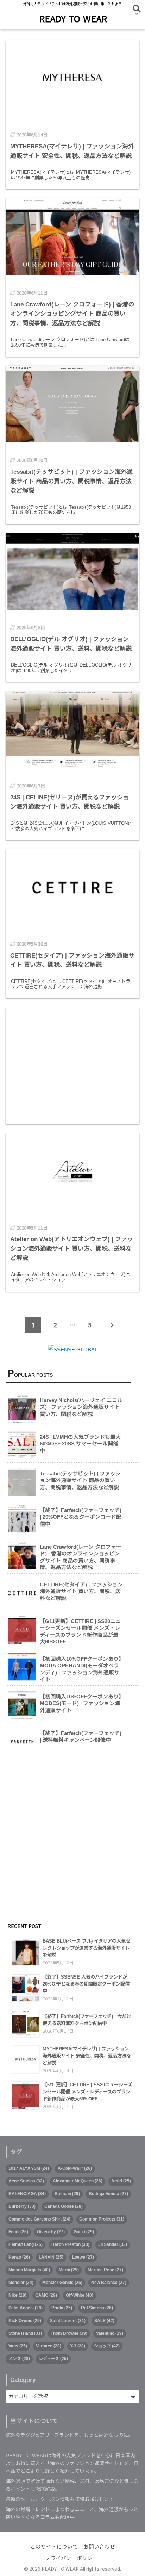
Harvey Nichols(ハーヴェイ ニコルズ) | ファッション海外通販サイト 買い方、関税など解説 (81, 1407)
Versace (49, 2346)
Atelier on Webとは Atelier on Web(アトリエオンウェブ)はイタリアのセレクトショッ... (70, 1277)
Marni (69, 2270)
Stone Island (25, 2333)
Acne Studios (26, 2181)
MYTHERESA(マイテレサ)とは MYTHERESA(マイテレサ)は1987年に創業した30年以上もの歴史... (71, 175)
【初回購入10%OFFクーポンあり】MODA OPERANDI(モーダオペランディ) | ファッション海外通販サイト (81, 1669)
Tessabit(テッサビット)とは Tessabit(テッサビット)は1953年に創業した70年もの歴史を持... (71, 510)
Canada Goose (64, 2206)
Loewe (83, 2257)
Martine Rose (105, 2270)
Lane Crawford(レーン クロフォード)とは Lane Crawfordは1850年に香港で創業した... (70, 342)
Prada (62, 2308)
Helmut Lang (26, 2244)
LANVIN (51, 2257)
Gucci (84, 2232)
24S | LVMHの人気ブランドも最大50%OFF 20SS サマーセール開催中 (80, 1444)
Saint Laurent (68, 2321)
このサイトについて (54, 2547)
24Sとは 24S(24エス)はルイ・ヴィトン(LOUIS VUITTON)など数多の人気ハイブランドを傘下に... (72, 826)
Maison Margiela (29, 2270)
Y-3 (78, 2346)
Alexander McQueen (78, 2181)
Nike (17, 2295)
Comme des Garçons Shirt (39, 2219)
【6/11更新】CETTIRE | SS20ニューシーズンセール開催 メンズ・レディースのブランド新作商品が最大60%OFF (80, 1631)
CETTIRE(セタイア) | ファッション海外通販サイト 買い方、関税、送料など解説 (81, 1591)
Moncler (21, 2283)
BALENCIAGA (27, 2194)
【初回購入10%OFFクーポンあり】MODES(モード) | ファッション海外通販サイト (81, 1703)
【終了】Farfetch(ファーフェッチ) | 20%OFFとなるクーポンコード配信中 (81, 1517)
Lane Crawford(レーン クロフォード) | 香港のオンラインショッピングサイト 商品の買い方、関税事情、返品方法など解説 (81, 1557)
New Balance (109, 2283)
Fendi (18, 2232)
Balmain (67, 2194)
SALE (104, 2321)
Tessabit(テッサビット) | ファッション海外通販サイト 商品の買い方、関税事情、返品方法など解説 (80, 1480)
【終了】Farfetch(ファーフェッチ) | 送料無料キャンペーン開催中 (81, 1737)
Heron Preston (70, 2244)
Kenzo (19, 2257)
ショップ (107, 2346)
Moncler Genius (62, 2283)
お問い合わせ (99, 2547)
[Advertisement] (72, 1066)
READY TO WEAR (73, 18)
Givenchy (51, 2232)
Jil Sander (113, 2244)
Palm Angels (26, 2308)
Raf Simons (97, 2308)
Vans (18, 2346)
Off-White (80, 2295)
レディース (53, 2359)
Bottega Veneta (108, 2194)
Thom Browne (69, 2333)
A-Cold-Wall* (75, 2168)
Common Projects (102, 2219)
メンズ (19, 2359)
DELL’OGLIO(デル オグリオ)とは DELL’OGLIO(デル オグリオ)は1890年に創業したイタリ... (71, 668)
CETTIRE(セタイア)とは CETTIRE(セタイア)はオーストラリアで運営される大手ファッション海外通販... (71, 984)
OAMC (46, 2295)
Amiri (121, 2181)
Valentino (110, 2333)
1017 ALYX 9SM (29, 2168)
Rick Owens (25, 2321)
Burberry (22, 2206)
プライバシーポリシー (71, 2558)
